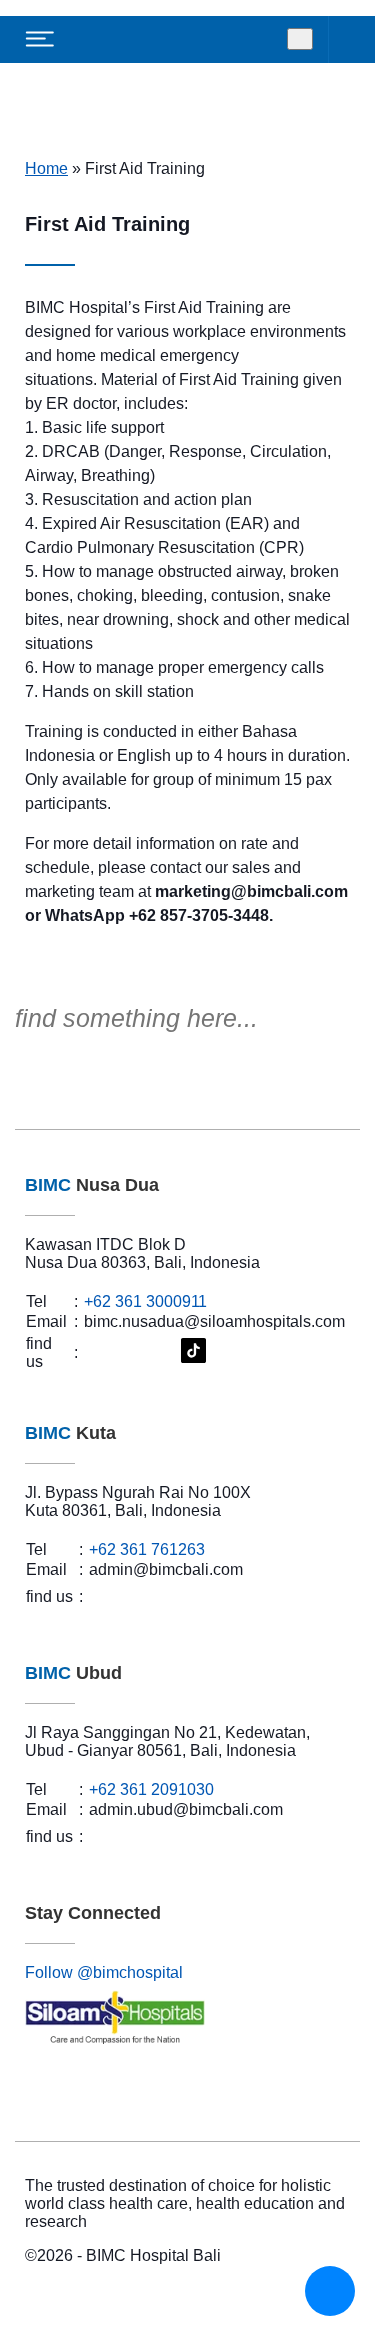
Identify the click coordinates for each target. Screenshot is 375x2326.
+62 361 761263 (147, 1549)
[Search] (300, 39)
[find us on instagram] (119, 1352)
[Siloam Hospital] (187, 2019)
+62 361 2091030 (151, 1789)
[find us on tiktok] (193, 1352)
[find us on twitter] (140, 1352)
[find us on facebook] (98, 1352)
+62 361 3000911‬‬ (145, 1301)
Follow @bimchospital (104, 1972)
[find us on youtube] (164, 1353)
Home (46, 168)
